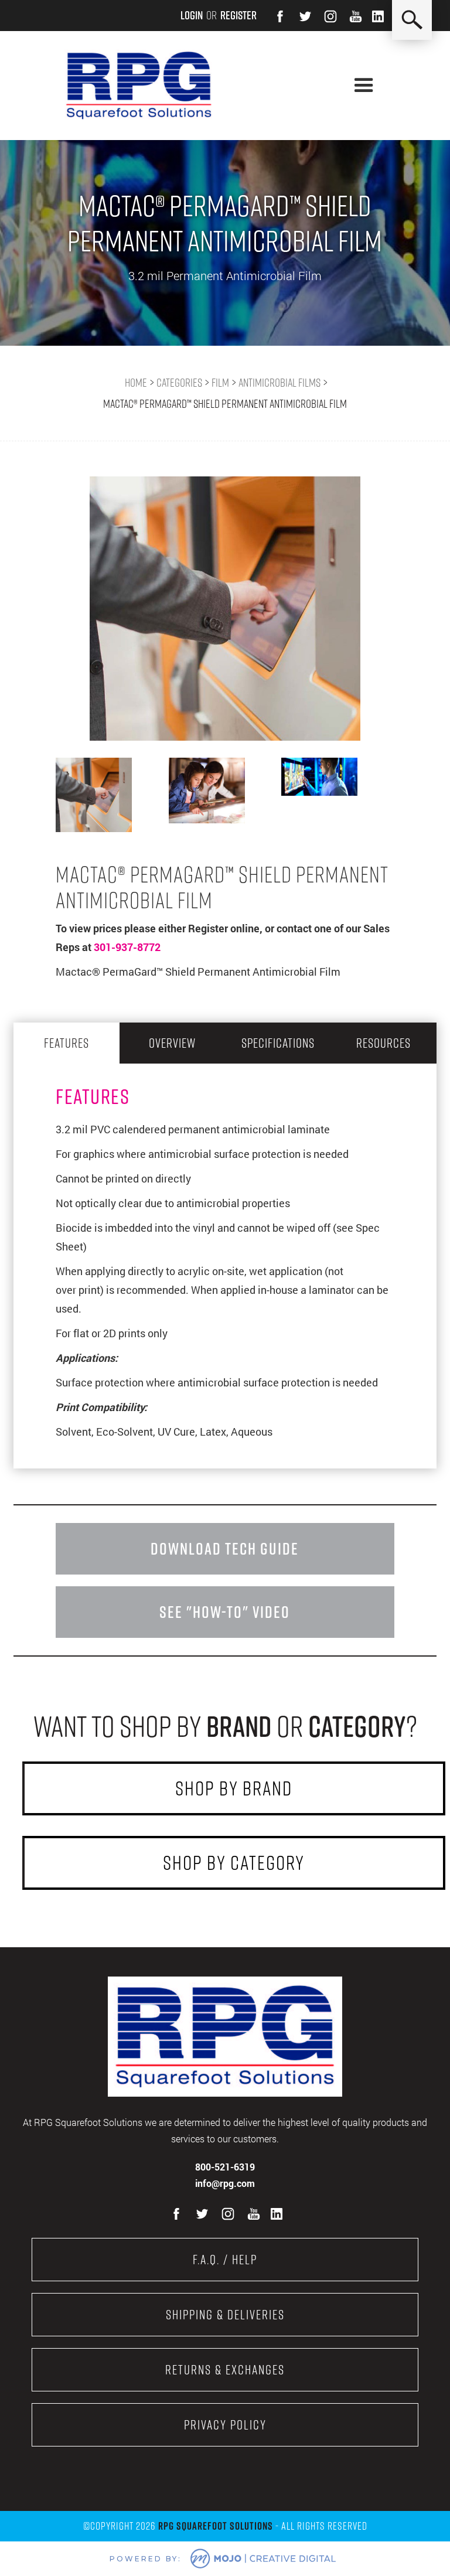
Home (136, 383)
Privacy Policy (225, 2425)
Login (192, 15)
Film (220, 383)
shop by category (234, 1863)
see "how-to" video (225, 1612)
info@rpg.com (225, 2183)
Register (238, 15)
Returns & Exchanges (225, 2370)
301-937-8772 (127, 947)
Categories (179, 383)
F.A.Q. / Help (225, 2260)
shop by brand (234, 1788)
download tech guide (225, 1548)
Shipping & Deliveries (225, 2315)
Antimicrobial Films (279, 383)
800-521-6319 (225, 2167)
